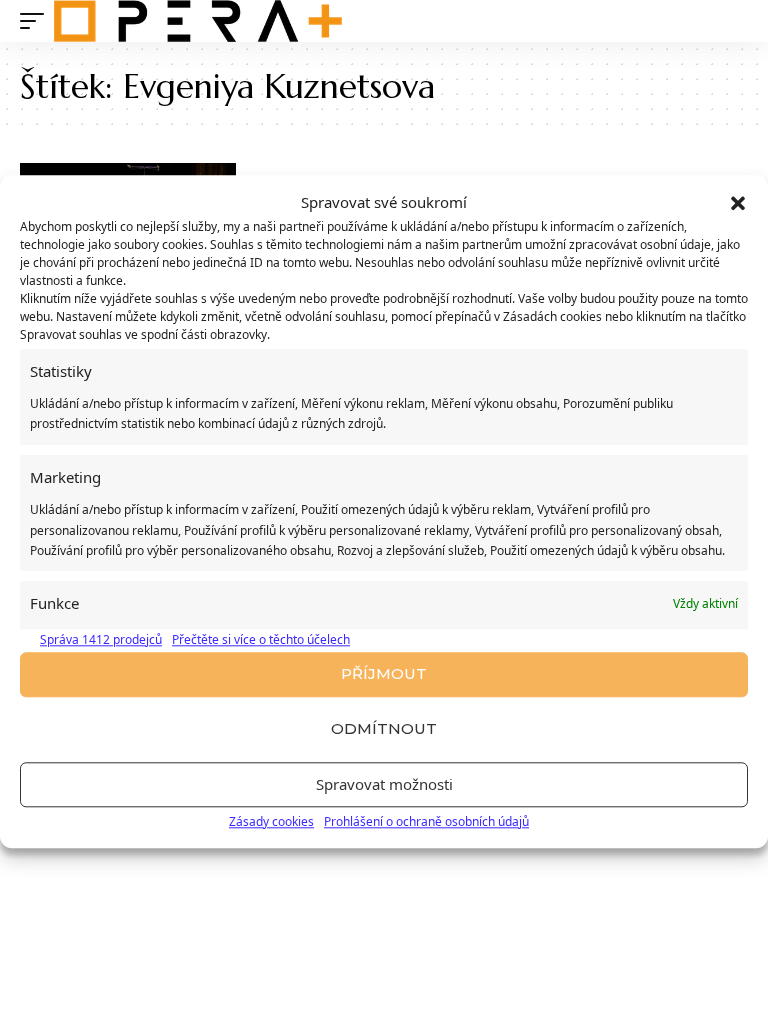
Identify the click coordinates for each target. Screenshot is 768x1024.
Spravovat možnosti (384, 785)
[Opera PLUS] (198, 21)
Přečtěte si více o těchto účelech (261, 639)
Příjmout (384, 674)
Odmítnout (384, 729)
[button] (738, 203)
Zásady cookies (271, 821)
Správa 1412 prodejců (101, 639)
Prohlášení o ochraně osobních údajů (426, 821)
